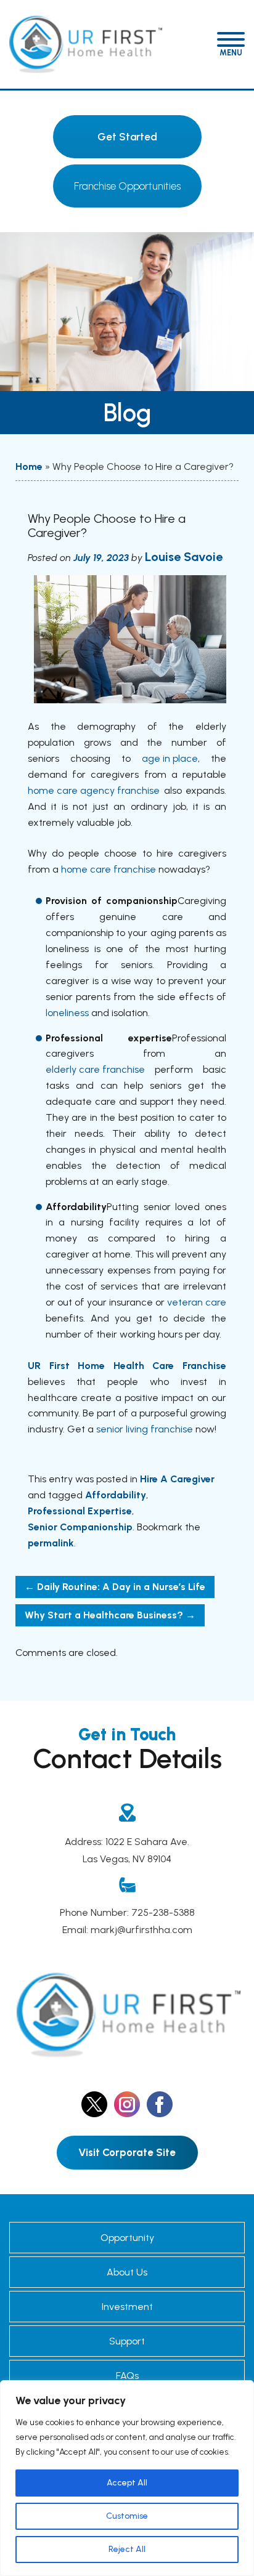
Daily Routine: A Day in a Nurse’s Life (115, 1587)
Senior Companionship (80, 1527)
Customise (127, 2516)
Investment (127, 2307)
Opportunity (127, 2238)
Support (127, 2341)
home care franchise (109, 869)
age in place (170, 758)
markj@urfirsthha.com (141, 1930)
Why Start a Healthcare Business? (110, 1615)
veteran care (197, 1302)
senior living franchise (145, 1429)
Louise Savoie (184, 557)
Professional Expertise (80, 1511)
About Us (127, 2272)
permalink (51, 1543)
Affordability (116, 1495)
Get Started (127, 137)
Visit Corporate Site (127, 2152)
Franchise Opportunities (127, 186)
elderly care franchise (95, 1069)
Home (29, 466)
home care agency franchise (94, 790)
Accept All (127, 2483)
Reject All (127, 2549)
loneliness (67, 1013)
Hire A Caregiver (177, 1479)
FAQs (127, 2376)
